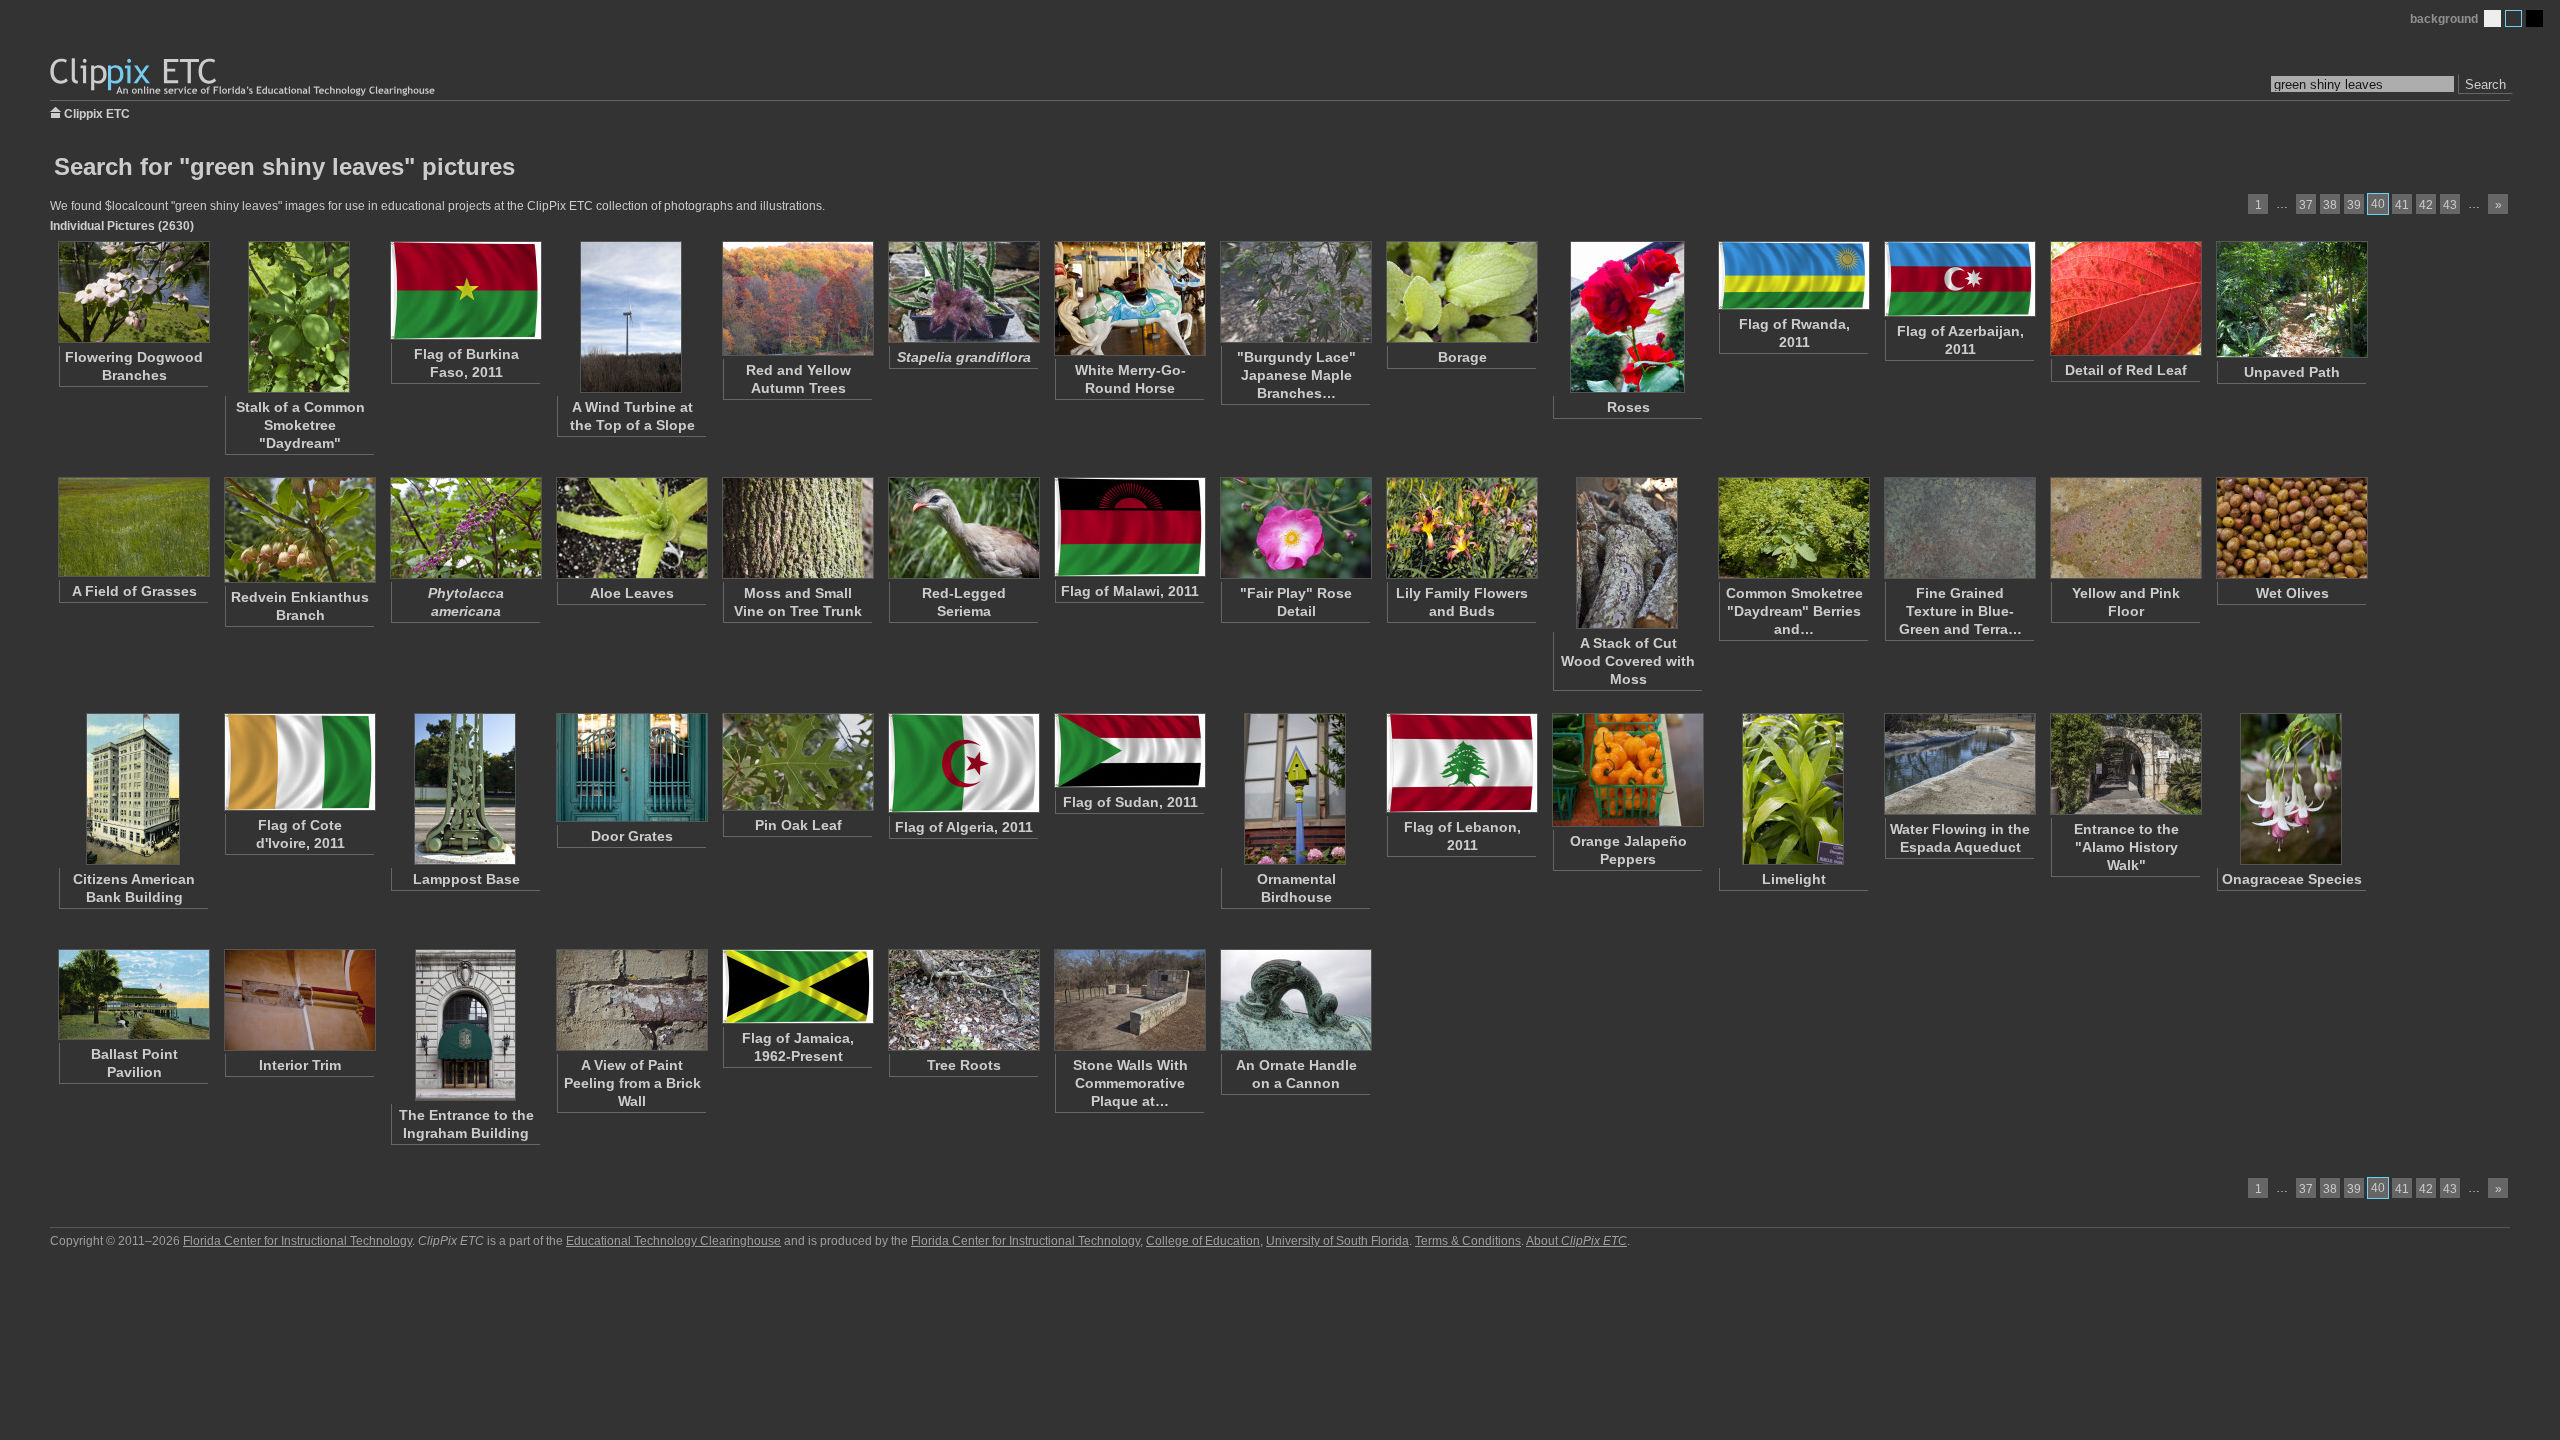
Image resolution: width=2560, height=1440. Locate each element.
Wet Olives (2292, 593)
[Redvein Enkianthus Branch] (299, 530)
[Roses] (1627, 317)
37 (2306, 205)
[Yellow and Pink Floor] (2125, 528)
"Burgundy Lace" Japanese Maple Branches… (1296, 375)
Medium (2513, 18)
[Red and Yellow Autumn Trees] (797, 298)
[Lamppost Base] (465, 789)
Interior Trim (300, 1065)
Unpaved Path (2292, 372)
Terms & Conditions (1468, 1241)
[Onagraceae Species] (2291, 789)
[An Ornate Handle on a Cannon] (1295, 1000)
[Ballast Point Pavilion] (133, 994)
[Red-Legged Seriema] (963, 528)
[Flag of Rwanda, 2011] (1793, 275)
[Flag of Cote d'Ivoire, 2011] (299, 762)
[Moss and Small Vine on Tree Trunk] (797, 528)
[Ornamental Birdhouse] (1295, 789)
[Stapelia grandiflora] (963, 292)
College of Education (1203, 1241)
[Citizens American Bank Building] (133, 789)
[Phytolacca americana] (465, 528)
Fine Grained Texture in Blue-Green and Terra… (1960, 611)
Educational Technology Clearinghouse (673, 1241)
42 (2426, 205)
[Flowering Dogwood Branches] (133, 292)
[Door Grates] (631, 767)
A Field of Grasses (134, 591)
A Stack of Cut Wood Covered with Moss (1628, 661)
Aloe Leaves (632, 593)
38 (2330, 205)
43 (2450, 205)
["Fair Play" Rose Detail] (1295, 528)
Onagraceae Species (2292, 879)
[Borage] (1461, 292)
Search (2485, 84)
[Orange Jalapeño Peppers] (1627, 770)
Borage (1462, 357)
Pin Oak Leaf (798, 825)
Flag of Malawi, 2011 (1130, 591)
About (1576, 1241)
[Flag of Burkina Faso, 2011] (465, 290)
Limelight (1794, 879)
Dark (2534, 18)
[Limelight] (1793, 789)
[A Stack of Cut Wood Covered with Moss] (1627, 553)
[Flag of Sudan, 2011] (1129, 750)
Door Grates (632, 836)
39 (2354, 205)
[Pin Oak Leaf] (797, 762)
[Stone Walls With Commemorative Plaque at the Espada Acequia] (1129, 1000)
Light (2492, 18)
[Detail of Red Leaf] (2125, 298)
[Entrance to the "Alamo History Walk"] (2125, 764)
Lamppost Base (466, 879)
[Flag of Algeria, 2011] (963, 763)
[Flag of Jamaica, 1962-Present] (797, 986)
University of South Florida (1337, 1241)
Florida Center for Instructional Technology (297, 1241)
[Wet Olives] (2291, 528)
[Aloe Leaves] (631, 528)
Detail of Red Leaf (2126, 370)
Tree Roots (964, 1065)
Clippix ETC (97, 112)
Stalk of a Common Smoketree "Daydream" (300, 425)
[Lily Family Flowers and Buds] (1461, 528)
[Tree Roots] (963, 1000)
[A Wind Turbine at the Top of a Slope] (631, 317)
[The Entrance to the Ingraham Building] (465, 1025)
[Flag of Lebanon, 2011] (1461, 763)
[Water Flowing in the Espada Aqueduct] (1959, 764)
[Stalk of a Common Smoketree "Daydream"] (299, 317)
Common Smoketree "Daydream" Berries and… (1794, 611)
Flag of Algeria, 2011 (964, 827)
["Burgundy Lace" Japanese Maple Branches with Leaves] (1295, 292)
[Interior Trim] (299, 1000)
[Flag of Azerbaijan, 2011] (1959, 279)
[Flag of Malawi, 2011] (1129, 527)
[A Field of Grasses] (133, 527)
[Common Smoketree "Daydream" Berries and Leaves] (1793, 528)
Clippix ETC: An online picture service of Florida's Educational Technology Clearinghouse (244, 77)
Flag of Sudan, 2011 (1130, 802)
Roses (1628, 407)
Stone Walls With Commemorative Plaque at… (1130, 1083)
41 (2402, 205)
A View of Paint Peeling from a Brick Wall (632, 1083)
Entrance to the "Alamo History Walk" (2126, 847)
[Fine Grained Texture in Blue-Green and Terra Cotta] (1959, 528)
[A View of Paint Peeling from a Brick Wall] (631, 1000)
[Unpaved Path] (2291, 299)
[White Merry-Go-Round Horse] (1129, 298)
